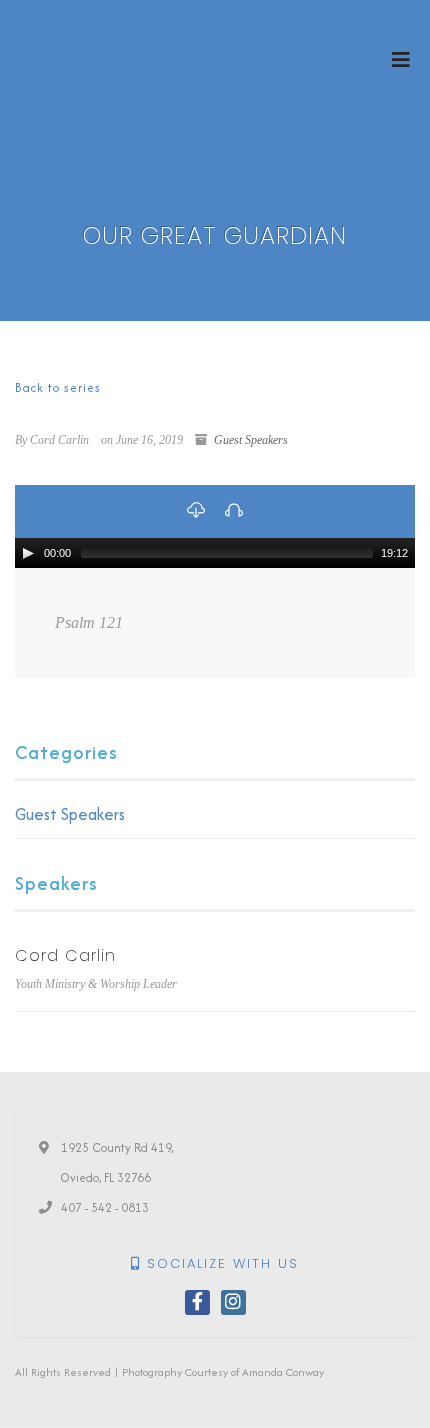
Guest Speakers (251, 440)
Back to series (58, 387)
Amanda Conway (283, 1372)
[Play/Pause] (28, 553)
